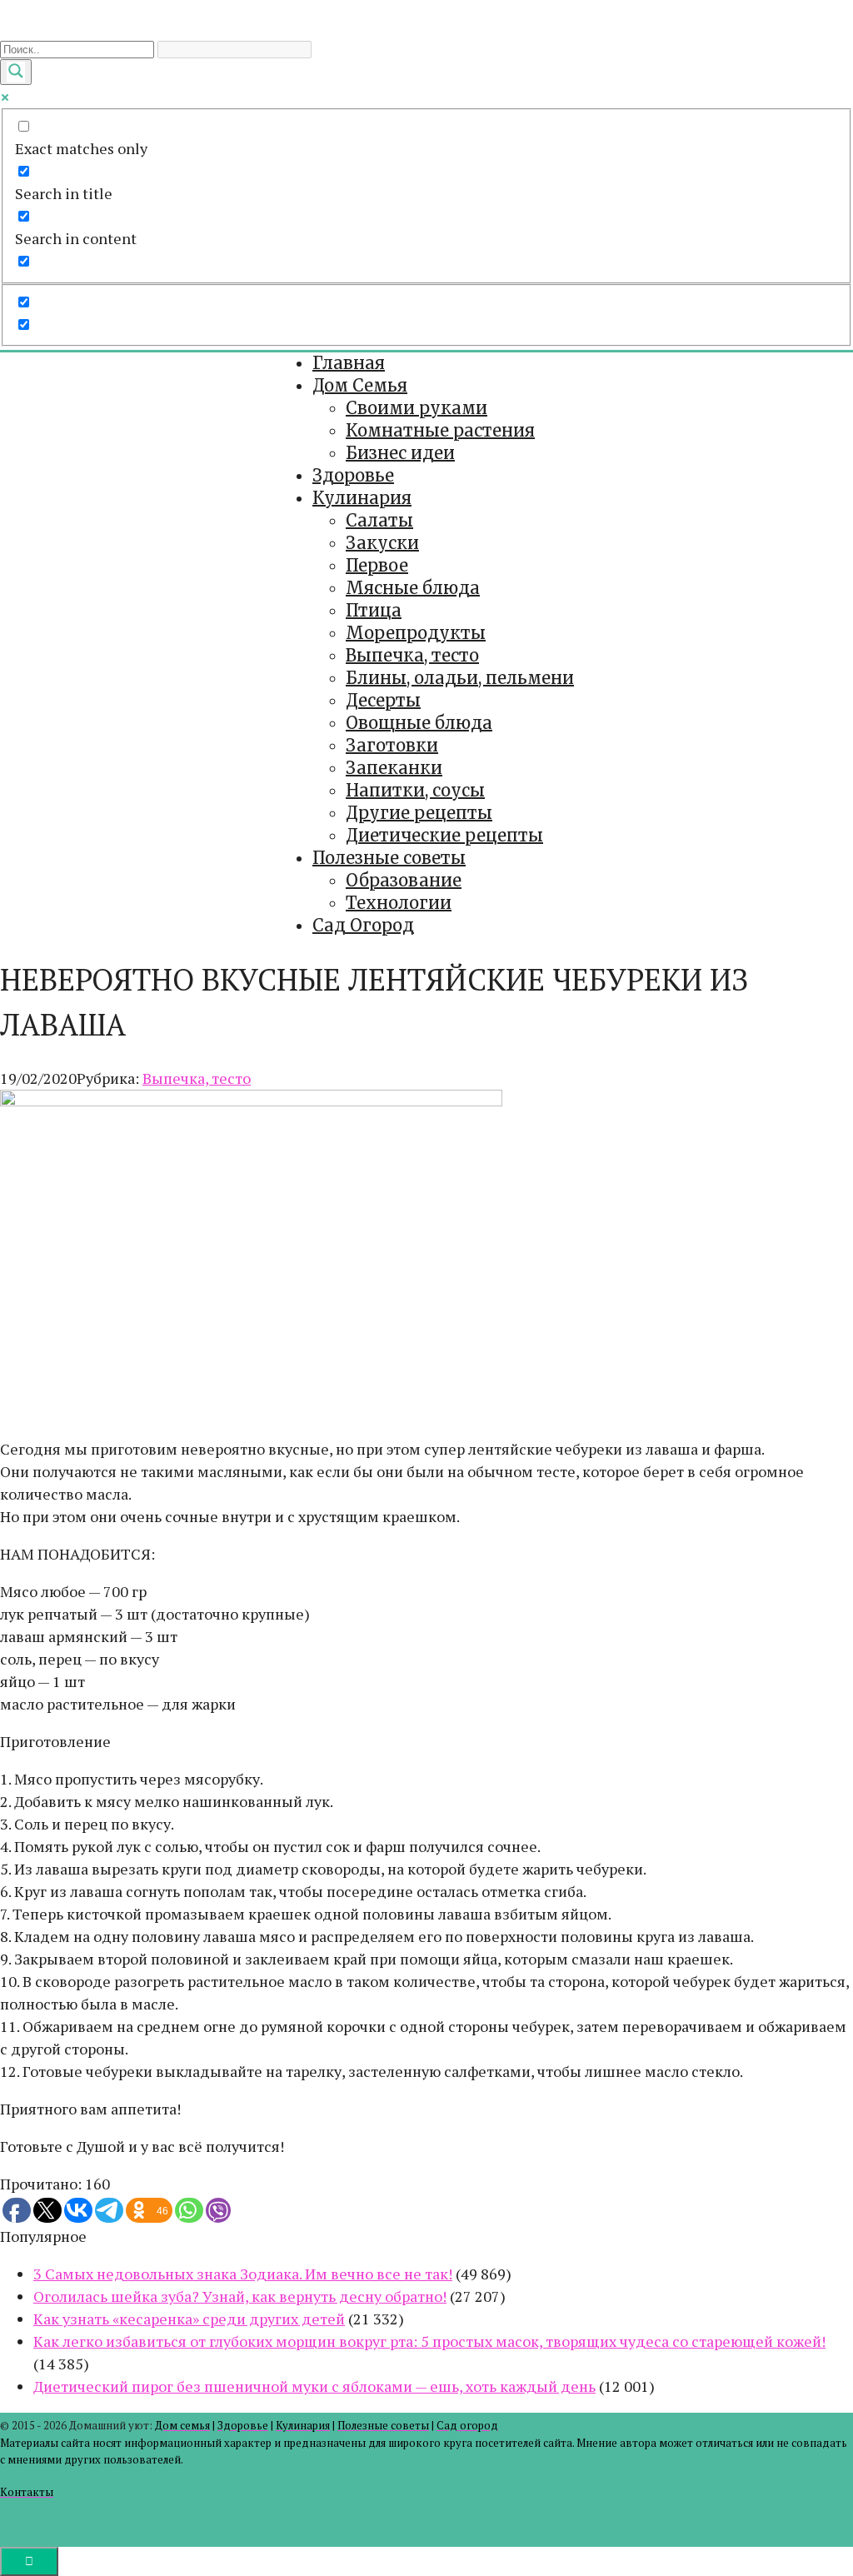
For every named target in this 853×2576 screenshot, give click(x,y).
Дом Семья (360, 385)
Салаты (379, 520)
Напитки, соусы (415, 790)
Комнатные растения (440, 430)
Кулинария (362, 498)
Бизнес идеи (400, 453)
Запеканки (394, 768)
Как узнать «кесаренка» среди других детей (189, 2319)
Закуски (382, 543)
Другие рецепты (419, 813)
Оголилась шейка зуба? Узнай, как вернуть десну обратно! (240, 2296)
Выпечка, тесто (412, 655)
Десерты (383, 700)
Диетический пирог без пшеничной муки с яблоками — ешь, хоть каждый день (314, 2386)
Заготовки (392, 745)
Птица (374, 610)
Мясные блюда (413, 588)
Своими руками (417, 408)
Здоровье (353, 475)
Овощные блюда (419, 723)
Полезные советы (389, 858)
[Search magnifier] (16, 72)
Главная (349, 363)
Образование (404, 880)
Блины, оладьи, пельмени (460, 678)
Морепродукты (416, 633)
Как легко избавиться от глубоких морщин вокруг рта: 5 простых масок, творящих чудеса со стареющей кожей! (429, 2341)
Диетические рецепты (444, 835)
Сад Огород (363, 925)
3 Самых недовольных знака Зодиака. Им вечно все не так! (243, 2274)
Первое (377, 565)
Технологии (399, 903)
